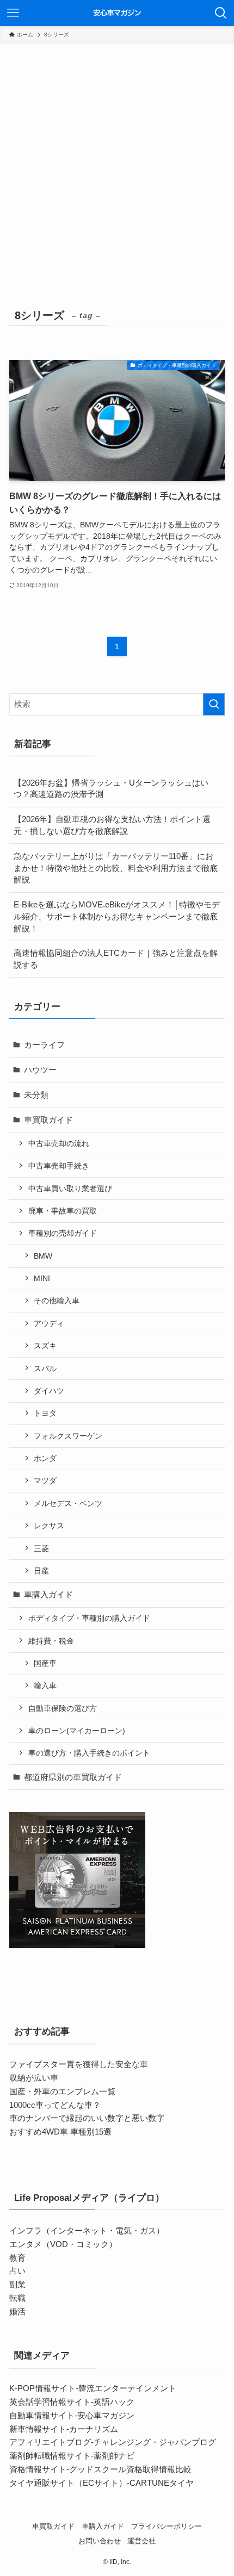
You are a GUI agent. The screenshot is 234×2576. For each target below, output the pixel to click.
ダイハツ (49, 1391)
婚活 (17, 2311)
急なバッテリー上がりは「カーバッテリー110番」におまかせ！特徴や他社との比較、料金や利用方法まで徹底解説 (116, 868)
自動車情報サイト (42, 2415)
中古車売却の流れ (59, 1143)
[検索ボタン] (221, 13)
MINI (42, 1278)
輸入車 (45, 1685)
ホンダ (45, 1458)
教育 (17, 2258)
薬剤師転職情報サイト (50, 2456)
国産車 (45, 1663)
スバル (45, 1368)
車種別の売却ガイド (63, 1233)
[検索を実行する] (214, 704)
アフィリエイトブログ (50, 2442)
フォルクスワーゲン (68, 1436)
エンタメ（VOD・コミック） (63, 2244)
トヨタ (45, 1413)
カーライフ (44, 1045)
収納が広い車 (34, 2078)
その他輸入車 (57, 1301)
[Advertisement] (117, 166)
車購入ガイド (48, 1594)
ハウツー (40, 1070)
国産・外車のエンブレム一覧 (62, 2091)
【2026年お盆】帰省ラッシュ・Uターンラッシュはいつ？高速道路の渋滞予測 (111, 789)
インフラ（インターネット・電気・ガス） (87, 2230)
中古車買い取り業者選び (70, 1189)
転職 (17, 2298)
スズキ (45, 1346)
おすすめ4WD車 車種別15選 (60, 2132)
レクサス (49, 1526)
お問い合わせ (100, 2541)
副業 (17, 2284)
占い (17, 2271)
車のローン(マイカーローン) (77, 1731)
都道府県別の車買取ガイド (73, 1777)
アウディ (49, 1323)
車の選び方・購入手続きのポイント (89, 1753)
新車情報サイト (38, 2429)
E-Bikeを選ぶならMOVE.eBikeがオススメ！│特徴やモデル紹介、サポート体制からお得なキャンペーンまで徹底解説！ (117, 916)
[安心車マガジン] (117, 13)
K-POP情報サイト (42, 2388)
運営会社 (141, 2541)
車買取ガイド (48, 1120)
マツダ (45, 1480)
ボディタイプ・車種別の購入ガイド (89, 1618)
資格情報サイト (38, 2469)
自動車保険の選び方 (63, 1708)
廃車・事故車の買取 (63, 1211)
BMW (43, 1256)
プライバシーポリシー (167, 2526)
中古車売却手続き (59, 1166)
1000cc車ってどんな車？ (55, 2105)
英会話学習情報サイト (50, 2402)
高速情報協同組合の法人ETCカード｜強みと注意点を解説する (116, 959)
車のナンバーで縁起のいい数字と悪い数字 (87, 2118)
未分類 (36, 1095)
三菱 (41, 1548)
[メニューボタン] (13, 13)
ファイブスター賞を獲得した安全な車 (79, 2064)
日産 (41, 1571)
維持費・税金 (51, 1641)
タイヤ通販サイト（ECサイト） (68, 2483)
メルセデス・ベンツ (68, 1503)
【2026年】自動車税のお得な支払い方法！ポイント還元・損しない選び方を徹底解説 (112, 825)
